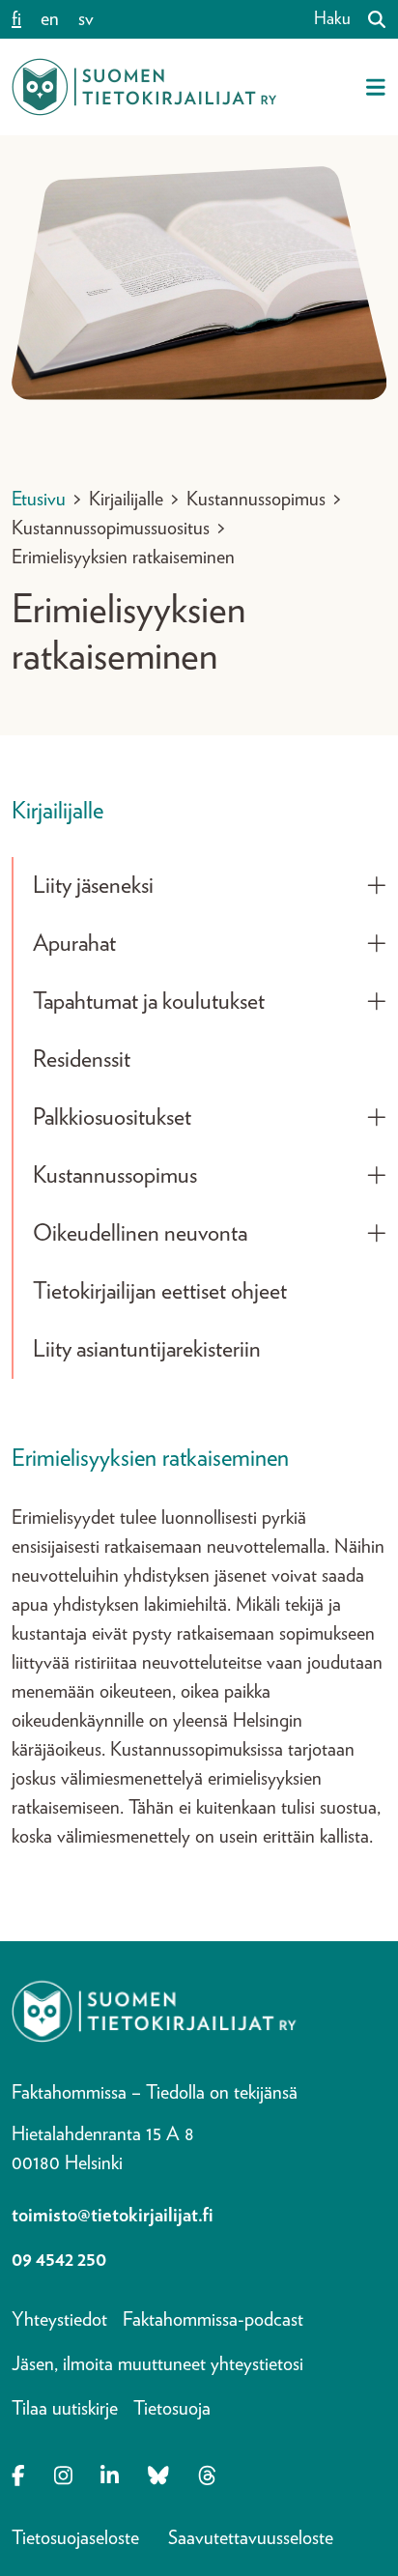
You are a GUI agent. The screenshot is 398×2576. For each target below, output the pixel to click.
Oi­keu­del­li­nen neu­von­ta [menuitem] (140, 1234)
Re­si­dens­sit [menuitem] (82, 1060)
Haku (332, 19)
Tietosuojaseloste (75, 2538)
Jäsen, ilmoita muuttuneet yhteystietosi (157, 2364)
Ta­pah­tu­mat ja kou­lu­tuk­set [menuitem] (149, 1002)
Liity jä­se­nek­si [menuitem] (93, 886)
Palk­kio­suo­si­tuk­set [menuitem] (112, 1118)
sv (86, 19)
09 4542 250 (59, 2260)
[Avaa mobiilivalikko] (376, 87)
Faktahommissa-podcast (213, 2320)
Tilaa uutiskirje (65, 2409)
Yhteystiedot (59, 2320)
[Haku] (369, 19)
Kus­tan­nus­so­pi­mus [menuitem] (115, 1176)
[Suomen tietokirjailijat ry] (144, 87)
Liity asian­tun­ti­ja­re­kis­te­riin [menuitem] (147, 1350)
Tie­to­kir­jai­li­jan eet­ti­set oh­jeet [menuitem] (160, 1292)
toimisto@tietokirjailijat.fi (113, 2216)
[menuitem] (377, 886)
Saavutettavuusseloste (251, 2538)
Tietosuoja (172, 2409)
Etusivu (39, 500)
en (50, 19)
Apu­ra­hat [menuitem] (74, 944)
